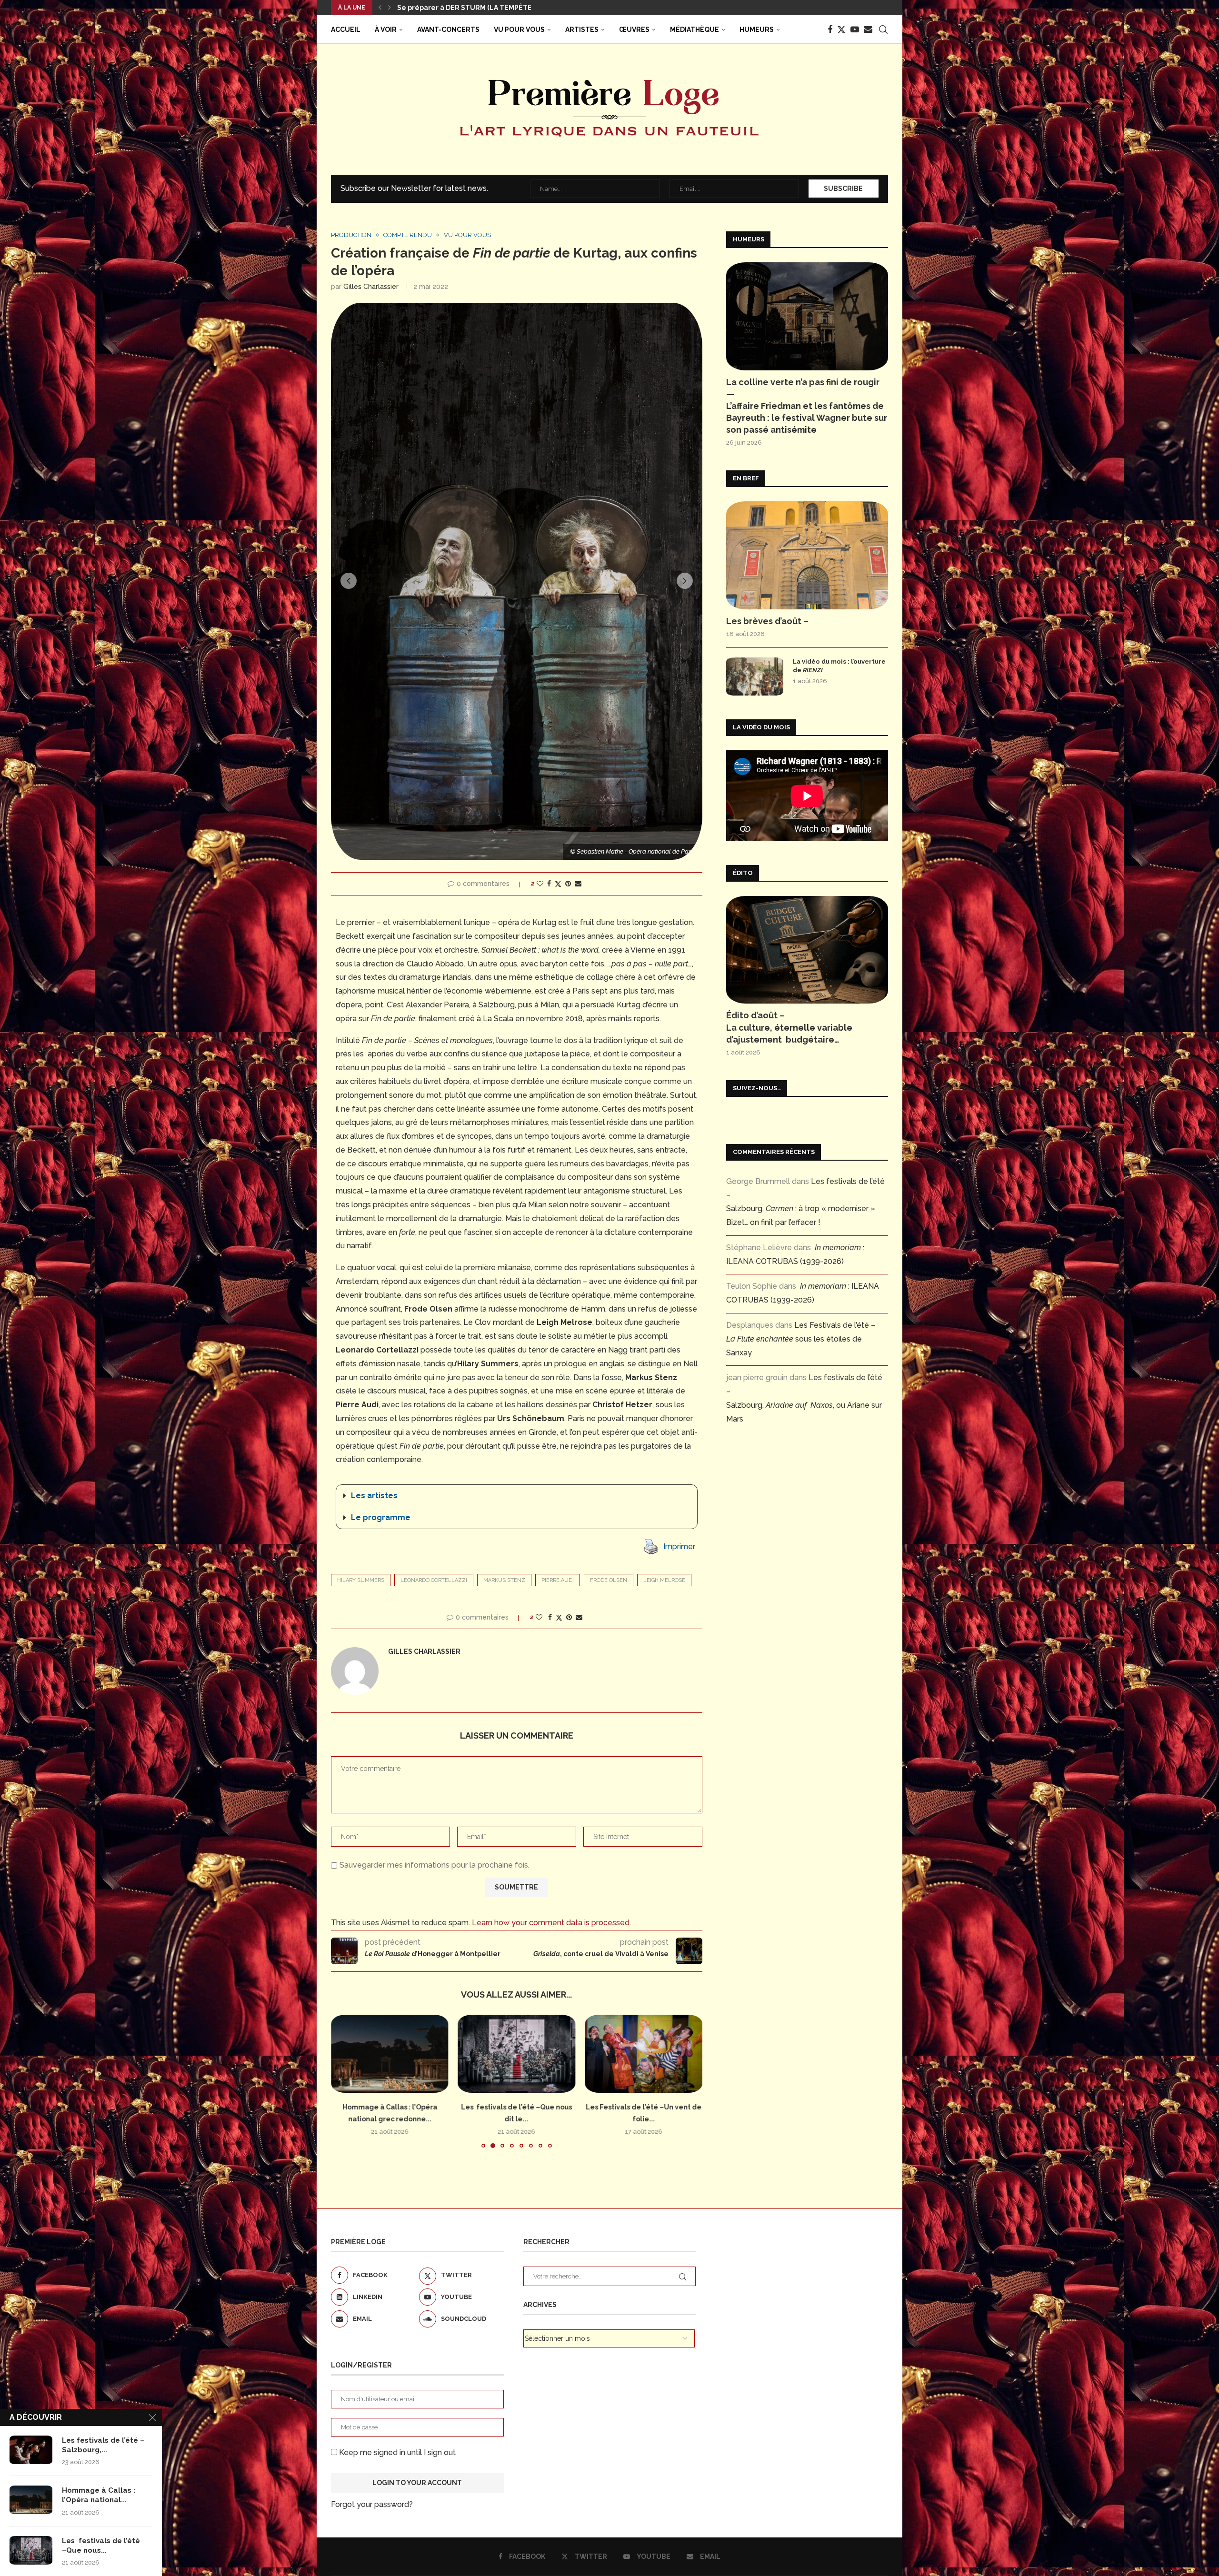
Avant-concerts (448, 30)
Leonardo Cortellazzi (434, 1580)
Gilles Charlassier (371, 287)
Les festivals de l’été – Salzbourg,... (103, 2445)
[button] (380, 8)
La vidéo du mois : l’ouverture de (839, 666)
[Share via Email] (578, 884)
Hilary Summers (361, 1580)
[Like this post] (540, 884)
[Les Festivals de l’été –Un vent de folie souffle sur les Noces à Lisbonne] (390, 2054)
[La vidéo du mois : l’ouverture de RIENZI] (755, 676)
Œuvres (634, 30)
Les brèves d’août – (767, 621)
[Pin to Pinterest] (568, 884)
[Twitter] (841, 30)
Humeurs (757, 30)
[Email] (868, 30)
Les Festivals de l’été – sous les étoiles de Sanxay (801, 1339)
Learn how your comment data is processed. (551, 1923)
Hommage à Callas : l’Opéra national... (99, 2495)
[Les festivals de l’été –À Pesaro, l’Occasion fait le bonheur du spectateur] (644, 2054)
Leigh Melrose (664, 1580)
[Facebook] (830, 30)
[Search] (883, 30)
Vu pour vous (519, 30)
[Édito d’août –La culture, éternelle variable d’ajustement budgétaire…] (807, 950)
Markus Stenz (504, 1580)
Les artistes (374, 1496)
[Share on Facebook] (549, 884)
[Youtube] (855, 30)
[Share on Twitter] (558, 884)
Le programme (381, 1517)
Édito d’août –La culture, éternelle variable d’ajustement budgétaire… (789, 1027)
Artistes (582, 30)
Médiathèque (694, 30)
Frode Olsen (609, 1580)
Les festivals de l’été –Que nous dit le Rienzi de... (482, 8)
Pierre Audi (558, 1580)
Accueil (346, 30)
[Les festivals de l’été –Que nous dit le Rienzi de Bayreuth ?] (31, 2550)
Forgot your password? (372, 2504)
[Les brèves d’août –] (807, 555)
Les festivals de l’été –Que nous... (101, 2546)
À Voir (386, 30)
